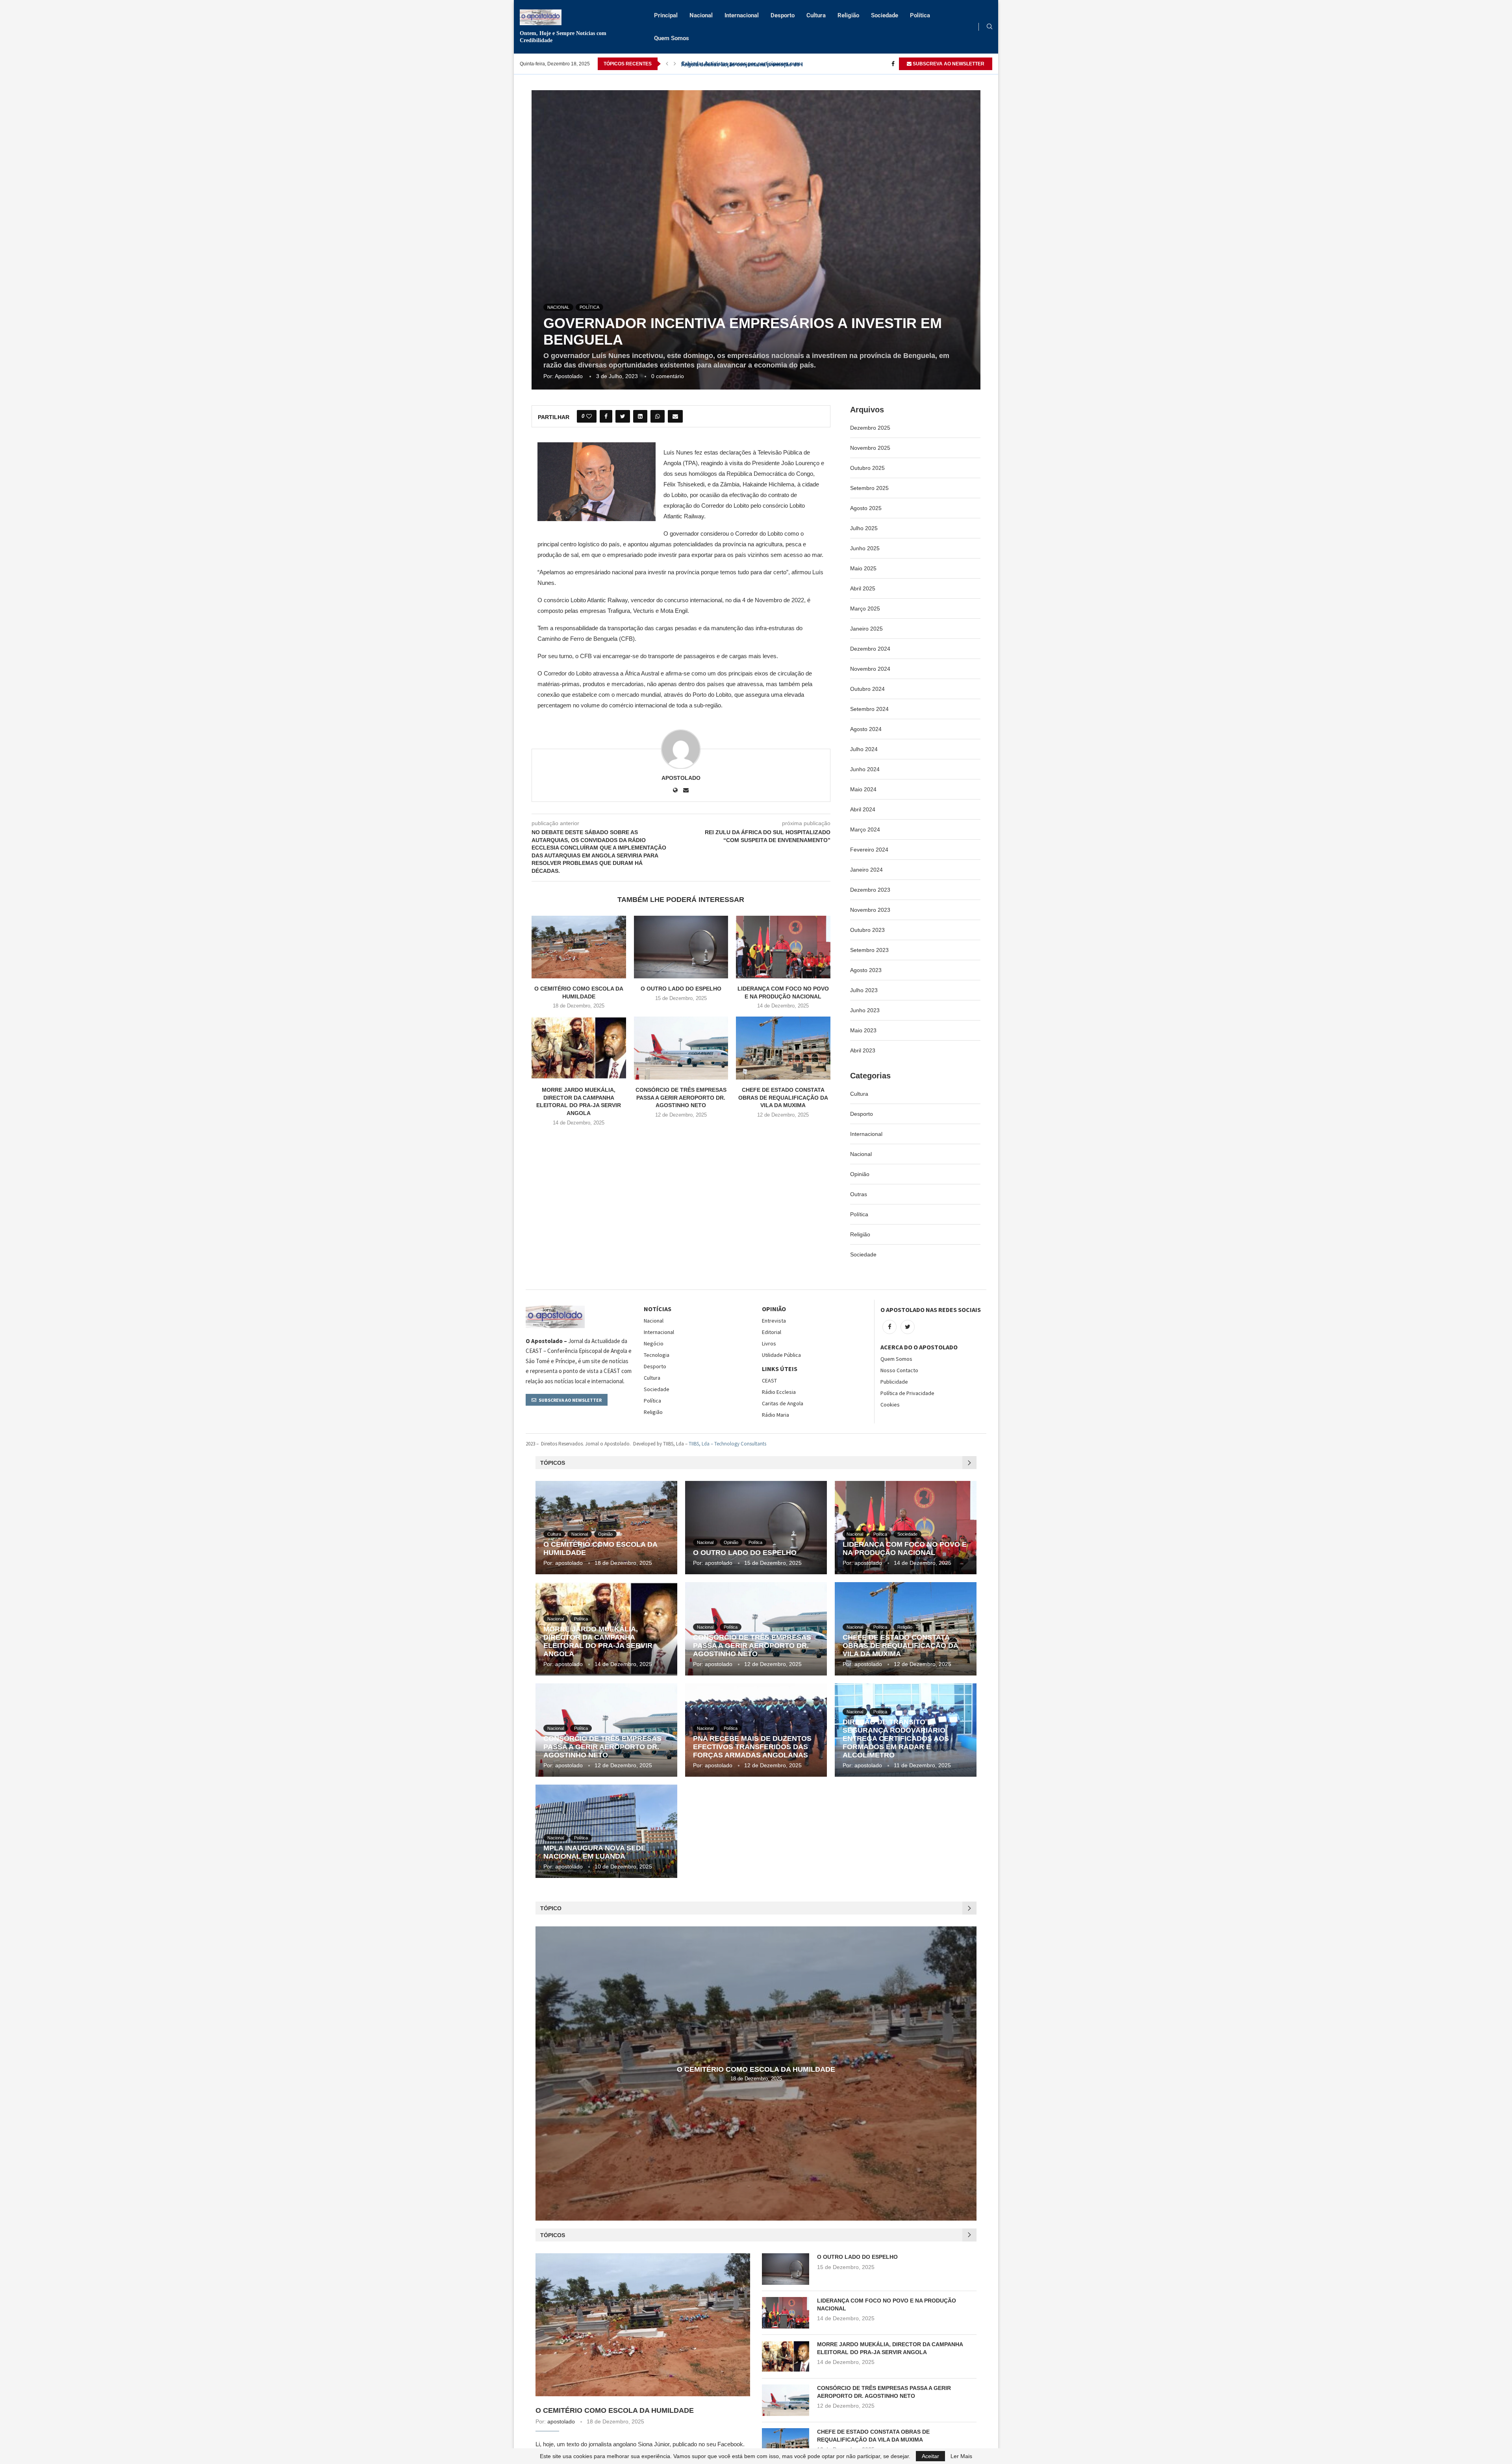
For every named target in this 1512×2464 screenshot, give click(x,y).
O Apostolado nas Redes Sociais (931, 1310)
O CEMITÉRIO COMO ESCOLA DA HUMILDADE (756, 2069)
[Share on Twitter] (623, 416)
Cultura (816, 15)
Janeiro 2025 (866, 629)
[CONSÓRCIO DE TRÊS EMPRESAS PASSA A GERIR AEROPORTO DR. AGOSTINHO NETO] (681, 1048)
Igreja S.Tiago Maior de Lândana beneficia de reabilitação (751, 64)
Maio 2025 (863, 568)
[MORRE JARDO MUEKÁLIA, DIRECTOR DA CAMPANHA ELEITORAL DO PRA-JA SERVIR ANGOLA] (579, 1048)
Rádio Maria (775, 1415)
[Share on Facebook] (606, 416)
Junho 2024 (865, 769)
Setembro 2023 (869, 950)
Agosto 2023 (866, 970)
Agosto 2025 (866, 508)
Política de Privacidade (907, 1393)
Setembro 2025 (869, 488)
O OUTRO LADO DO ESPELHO (681, 989)
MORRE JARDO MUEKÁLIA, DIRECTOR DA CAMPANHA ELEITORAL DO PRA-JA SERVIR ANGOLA (598, 1641)
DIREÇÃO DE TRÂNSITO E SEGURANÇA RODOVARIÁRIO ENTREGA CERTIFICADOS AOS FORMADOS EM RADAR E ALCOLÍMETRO (896, 1739)
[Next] (675, 64)
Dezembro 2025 (870, 428)
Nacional (701, 15)
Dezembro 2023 (870, 890)
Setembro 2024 (869, 709)
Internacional (742, 15)
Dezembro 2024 (870, 649)
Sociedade (885, 15)
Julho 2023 (864, 990)
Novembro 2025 (870, 448)
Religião (848, 15)
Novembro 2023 (870, 910)
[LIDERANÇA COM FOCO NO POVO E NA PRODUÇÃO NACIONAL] (783, 947)
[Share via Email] (675, 416)
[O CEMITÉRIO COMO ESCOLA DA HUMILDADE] (579, 947)
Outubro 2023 (867, 930)
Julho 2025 (864, 528)
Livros (769, 1343)
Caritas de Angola (783, 1403)
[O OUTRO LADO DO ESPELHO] (681, 947)
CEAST (769, 1380)
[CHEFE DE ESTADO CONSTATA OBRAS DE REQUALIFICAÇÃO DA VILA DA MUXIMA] (783, 1048)
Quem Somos (672, 38)
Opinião (860, 1174)
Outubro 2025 (867, 468)
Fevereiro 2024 (869, 850)
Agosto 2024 (866, 729)
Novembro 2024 (870, 669)
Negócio (654, 1343)
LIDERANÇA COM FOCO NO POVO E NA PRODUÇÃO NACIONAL (905, 1548)
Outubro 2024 (867, 689)
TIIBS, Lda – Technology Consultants (727, 1444)
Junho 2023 (865, 1010)
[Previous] (667, 64)
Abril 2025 (863, 588)
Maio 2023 (863, 1030)
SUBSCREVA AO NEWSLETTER (948, 64)
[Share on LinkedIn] (640, 416)
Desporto (783, 15)
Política (920, 15)
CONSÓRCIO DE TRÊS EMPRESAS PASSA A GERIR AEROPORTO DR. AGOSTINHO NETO (681, 1097)
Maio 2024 (863, 789)
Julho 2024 (864, 749)
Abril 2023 (863, 1050)
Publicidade (894, 1382)
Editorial (772, 1332)
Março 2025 (865, 609)
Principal (666, 15)
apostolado (569, 376)
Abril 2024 (863, 809)
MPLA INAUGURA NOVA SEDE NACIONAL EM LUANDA (595, 1852)
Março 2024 (865, 829)
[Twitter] (908, 1327)
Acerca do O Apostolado (919, 1347)
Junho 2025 (865, 548)
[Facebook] (893, 64)
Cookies (890, 1405)
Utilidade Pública (781, 1355)
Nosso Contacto (899, 1370)
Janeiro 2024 (866, 870)
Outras (859, 1194)
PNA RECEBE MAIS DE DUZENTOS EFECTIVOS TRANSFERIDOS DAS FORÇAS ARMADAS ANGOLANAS (752, 1747)
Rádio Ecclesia (779, 1392)
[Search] (989, 27)
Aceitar (930, 2456)
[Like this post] (589, 416)
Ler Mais (961, 2456)
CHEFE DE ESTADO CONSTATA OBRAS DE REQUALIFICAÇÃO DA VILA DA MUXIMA (783, 1097)
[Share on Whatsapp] (658, 416)
